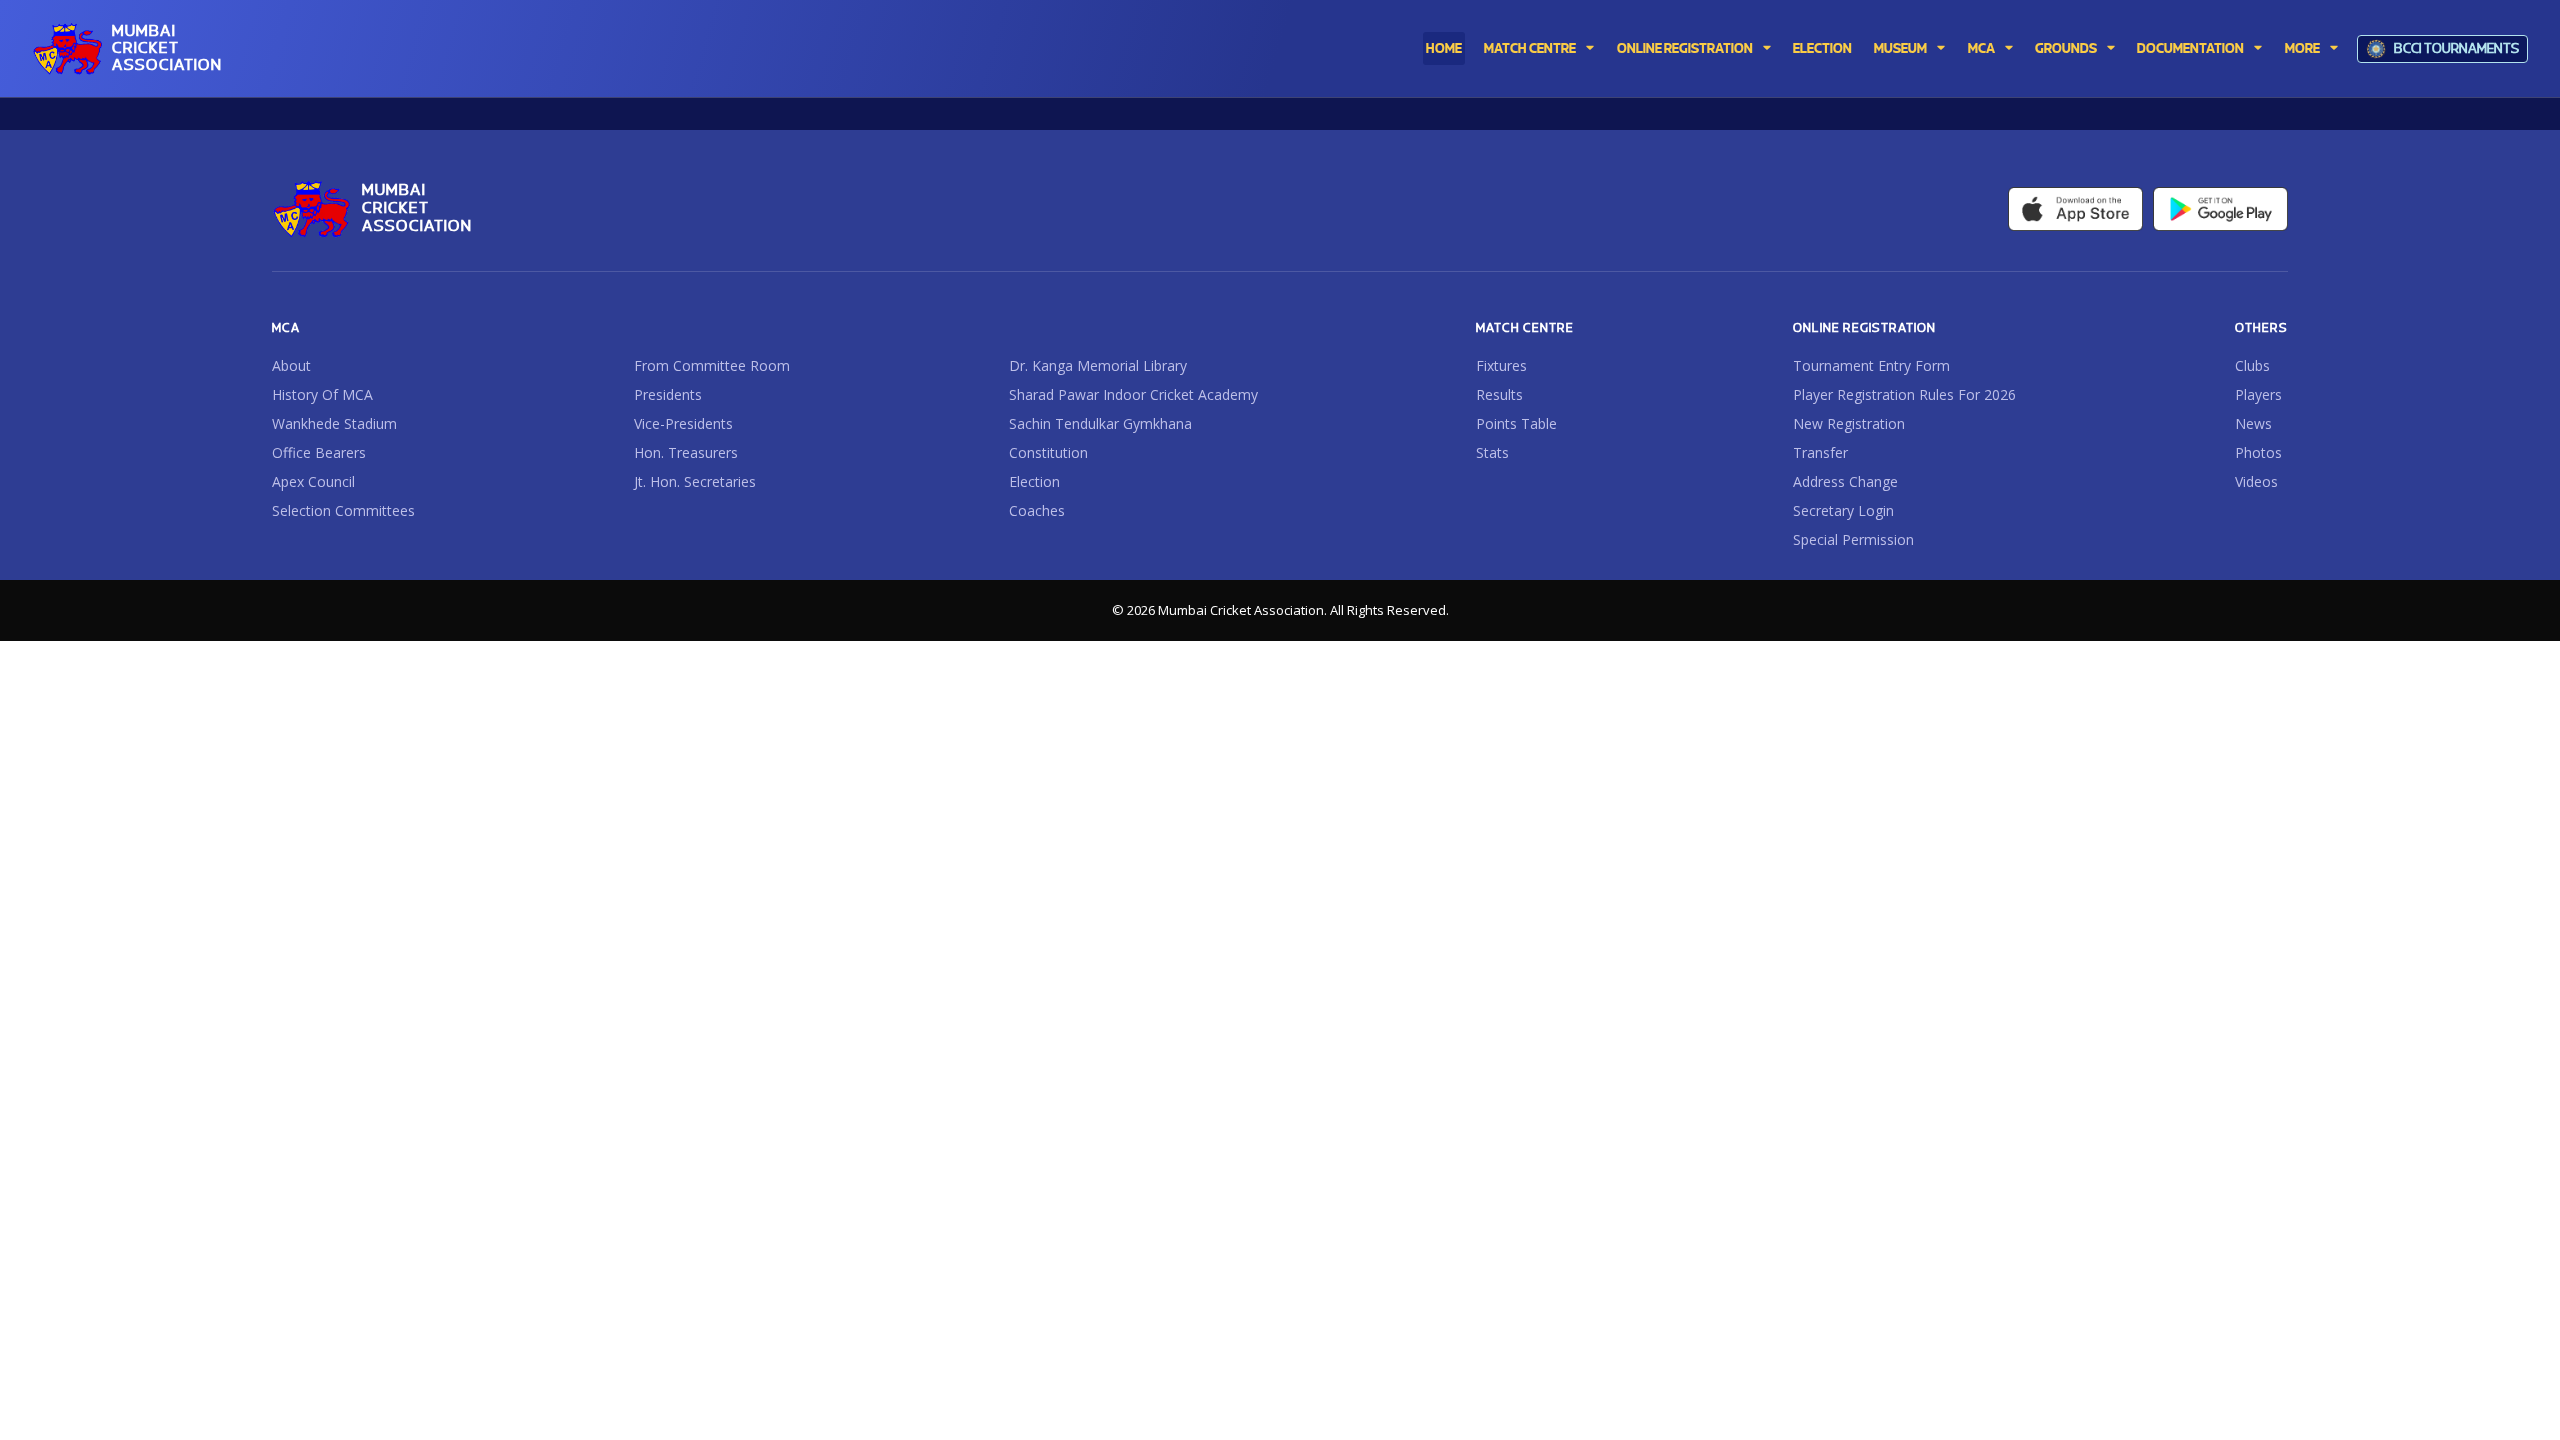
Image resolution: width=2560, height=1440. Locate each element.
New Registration (1849, 424)
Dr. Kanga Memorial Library (1098, 366)
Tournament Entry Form (1871, 366)
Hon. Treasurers (686, 453)
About (291, 366)
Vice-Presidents (683, 424)
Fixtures (1501, 366)
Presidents (668, 395)
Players (2258, 395)
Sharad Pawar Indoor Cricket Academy (1133, 395)
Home (1444, 49)
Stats (1492, 453)
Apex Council (313, 482)
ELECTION (1822, 49)
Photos (2258, 453)
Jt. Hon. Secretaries (695, 482)
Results (1499, 395)
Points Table (1516, 424)
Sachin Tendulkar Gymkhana (1100, 424)
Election (1034, 482)
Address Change (1845, 482)
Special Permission (1853, 540)
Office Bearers (319, 453)
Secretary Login (1843, 511)
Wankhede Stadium (334, 424)
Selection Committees (343, 511)
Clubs (2252, 366)
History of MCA (322, 395)
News (2253, 424)
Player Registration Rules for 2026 (1904, 395)
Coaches (1037, 511)
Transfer (1820, 453)
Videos (2256, 482)
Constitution (1048, 453)
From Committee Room (712, 366)
